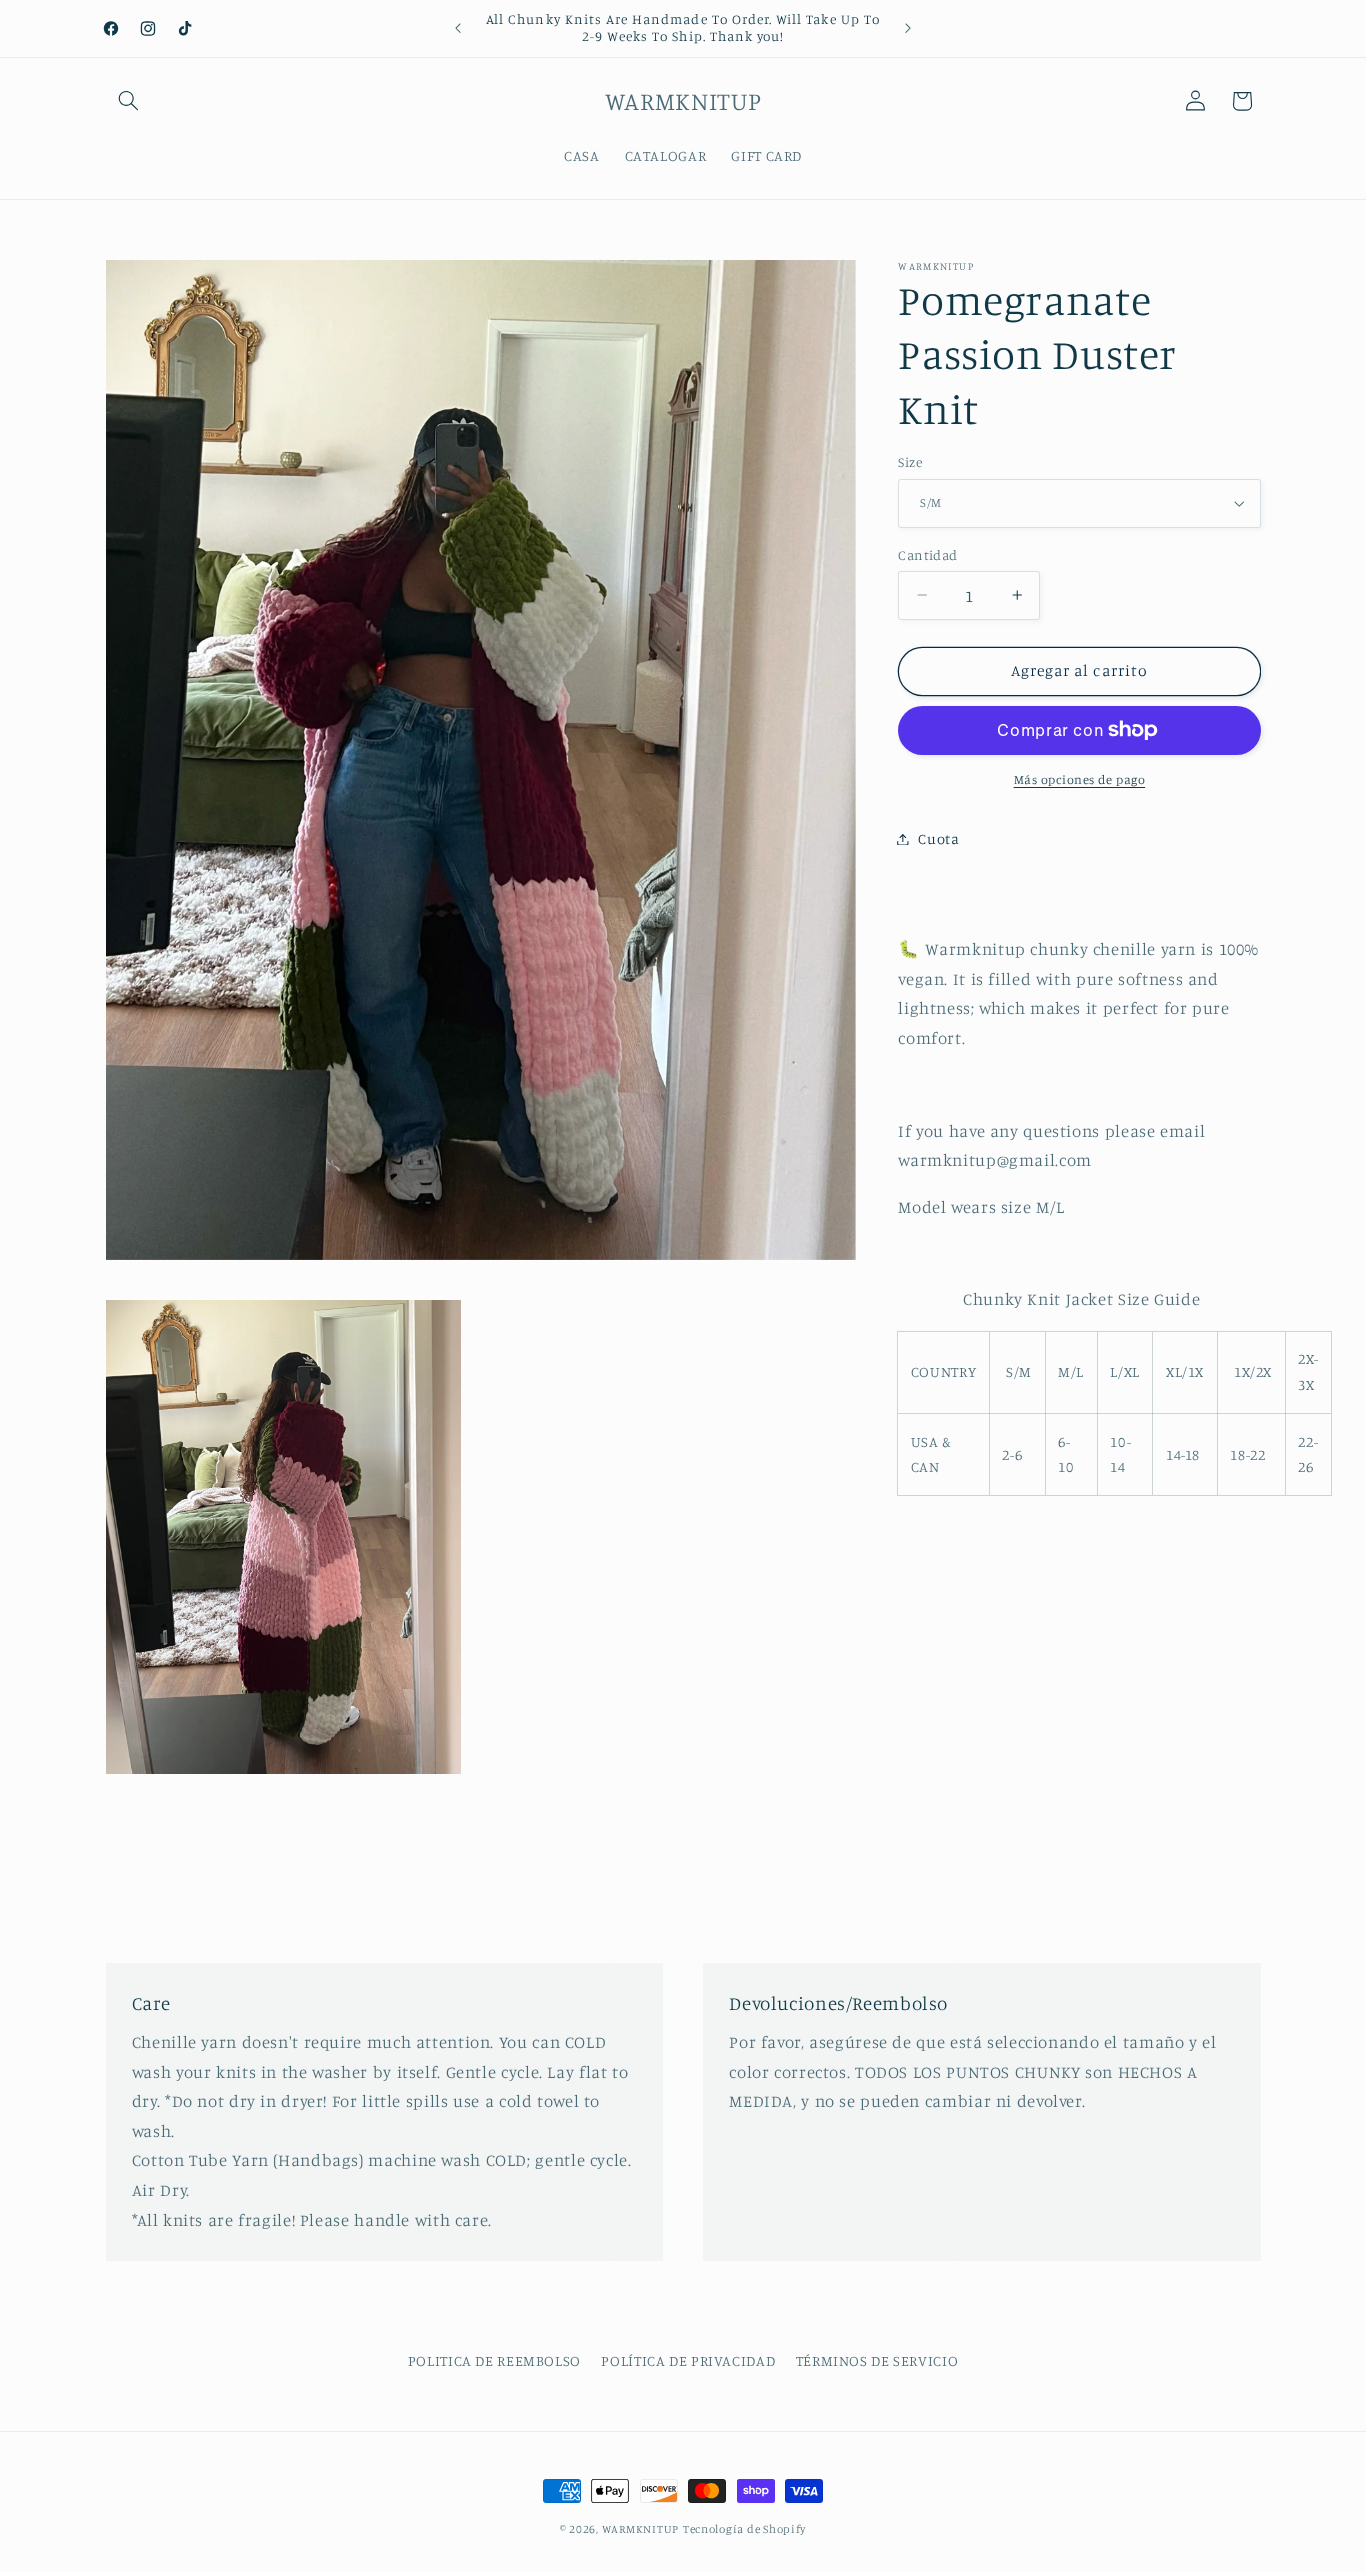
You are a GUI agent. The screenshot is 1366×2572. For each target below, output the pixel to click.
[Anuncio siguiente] (908, 28)
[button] (129, 101)
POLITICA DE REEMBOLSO (494, 2359)
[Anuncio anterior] (458, 28)
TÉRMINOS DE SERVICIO (877, 2359)
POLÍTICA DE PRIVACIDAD (688, 2359)
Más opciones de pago (1080, 779)
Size (910, 462)
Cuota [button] (938, 838)
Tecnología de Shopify (744, 2529)
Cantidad (927, 554)
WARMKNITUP (640, 2529)
